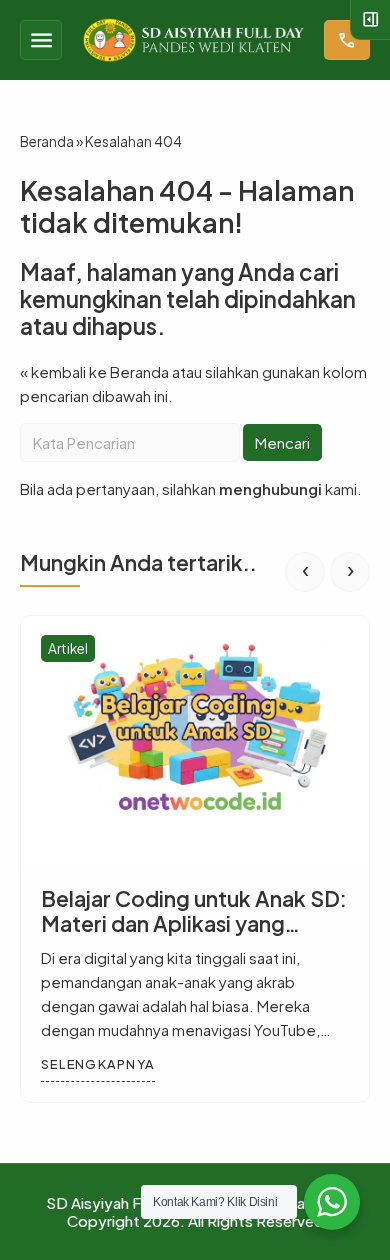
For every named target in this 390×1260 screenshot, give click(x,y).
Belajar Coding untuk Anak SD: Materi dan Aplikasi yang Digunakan (194, 923)
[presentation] (305, 572)
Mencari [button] (282, 442)
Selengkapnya (98, 1064)
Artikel (68, 648)
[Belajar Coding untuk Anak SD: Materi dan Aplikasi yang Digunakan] (195, 741)
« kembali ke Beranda (94, 371)
